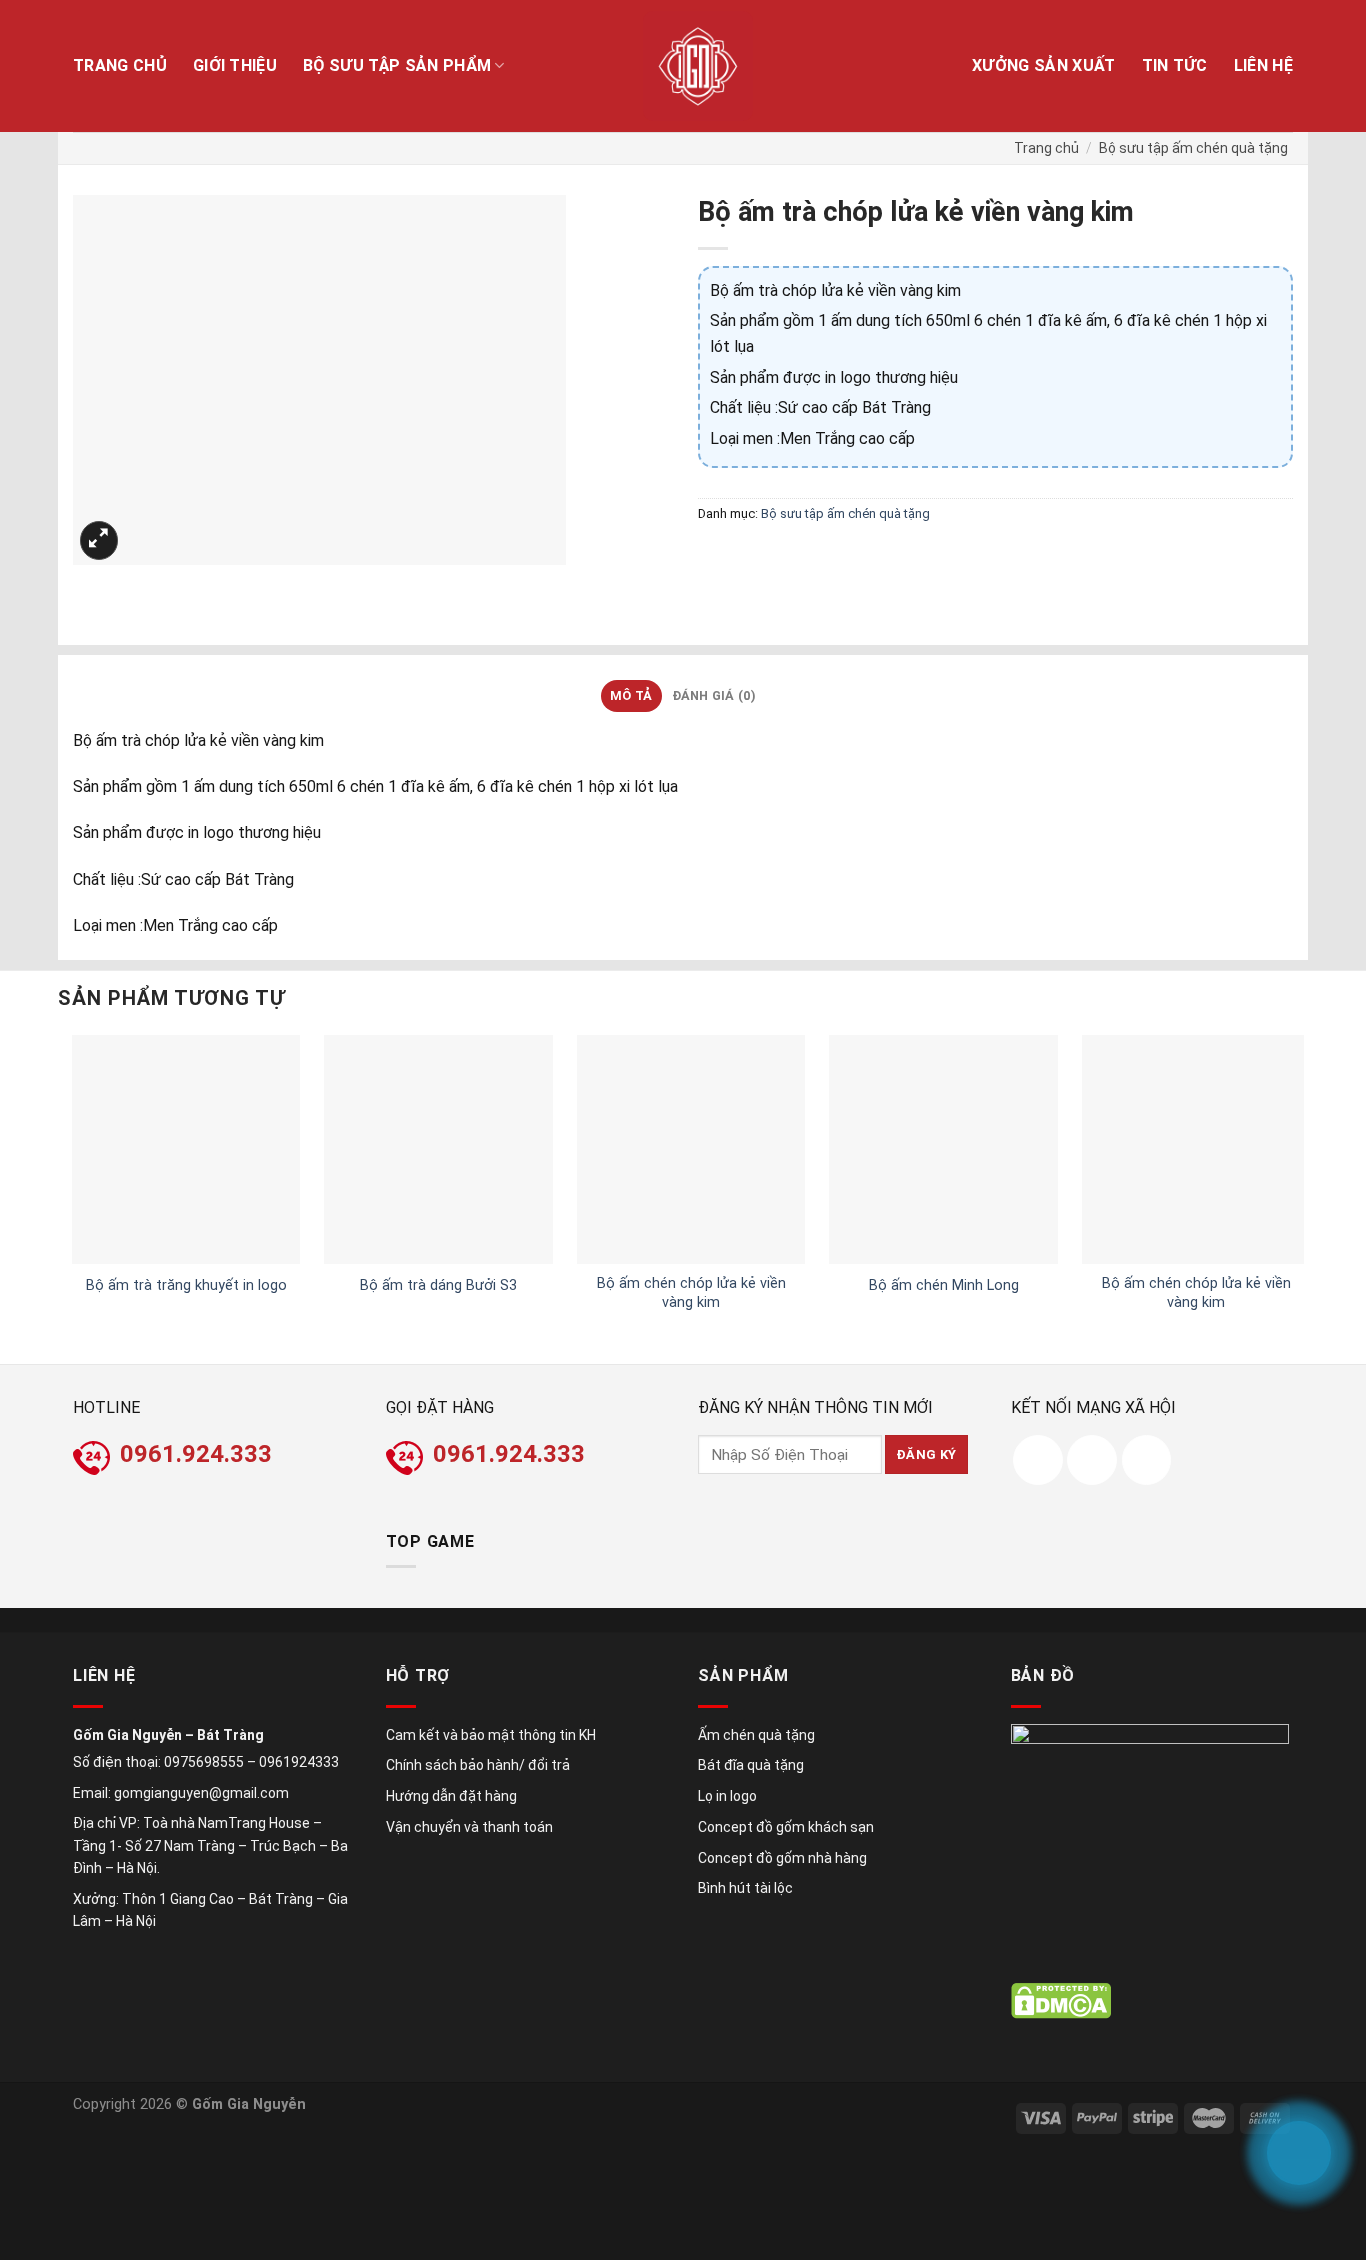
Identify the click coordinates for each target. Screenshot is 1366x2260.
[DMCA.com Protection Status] (1061, 2001)
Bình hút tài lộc (745, 1888)
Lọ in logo (727, 1796)
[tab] (631, 696)
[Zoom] (99, 540)
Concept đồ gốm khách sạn (786, 1827)
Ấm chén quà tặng (756, 1735)
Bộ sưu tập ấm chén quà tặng (1193, 148)
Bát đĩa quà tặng (751, 1765)
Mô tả (631, 695)
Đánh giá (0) (714, 695)
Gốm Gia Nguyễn (249, 2104)
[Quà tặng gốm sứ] (698, 66)
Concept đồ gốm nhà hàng (782, 1858)
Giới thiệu (235, 65)
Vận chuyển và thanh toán (469, 1827)
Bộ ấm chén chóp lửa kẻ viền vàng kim (691, 1293)
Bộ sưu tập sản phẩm (397, 65)
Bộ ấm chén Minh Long (944, 1285)
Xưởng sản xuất (1043, 65)
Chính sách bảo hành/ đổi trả (478, 1765)
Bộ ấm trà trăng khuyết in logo (186, 1285)
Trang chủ (120, 65)
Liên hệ (1263, 65)
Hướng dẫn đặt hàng (451, 1796)
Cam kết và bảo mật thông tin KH (491, 1735)
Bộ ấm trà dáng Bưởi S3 (438, 1285)
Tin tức (1175, 65)
